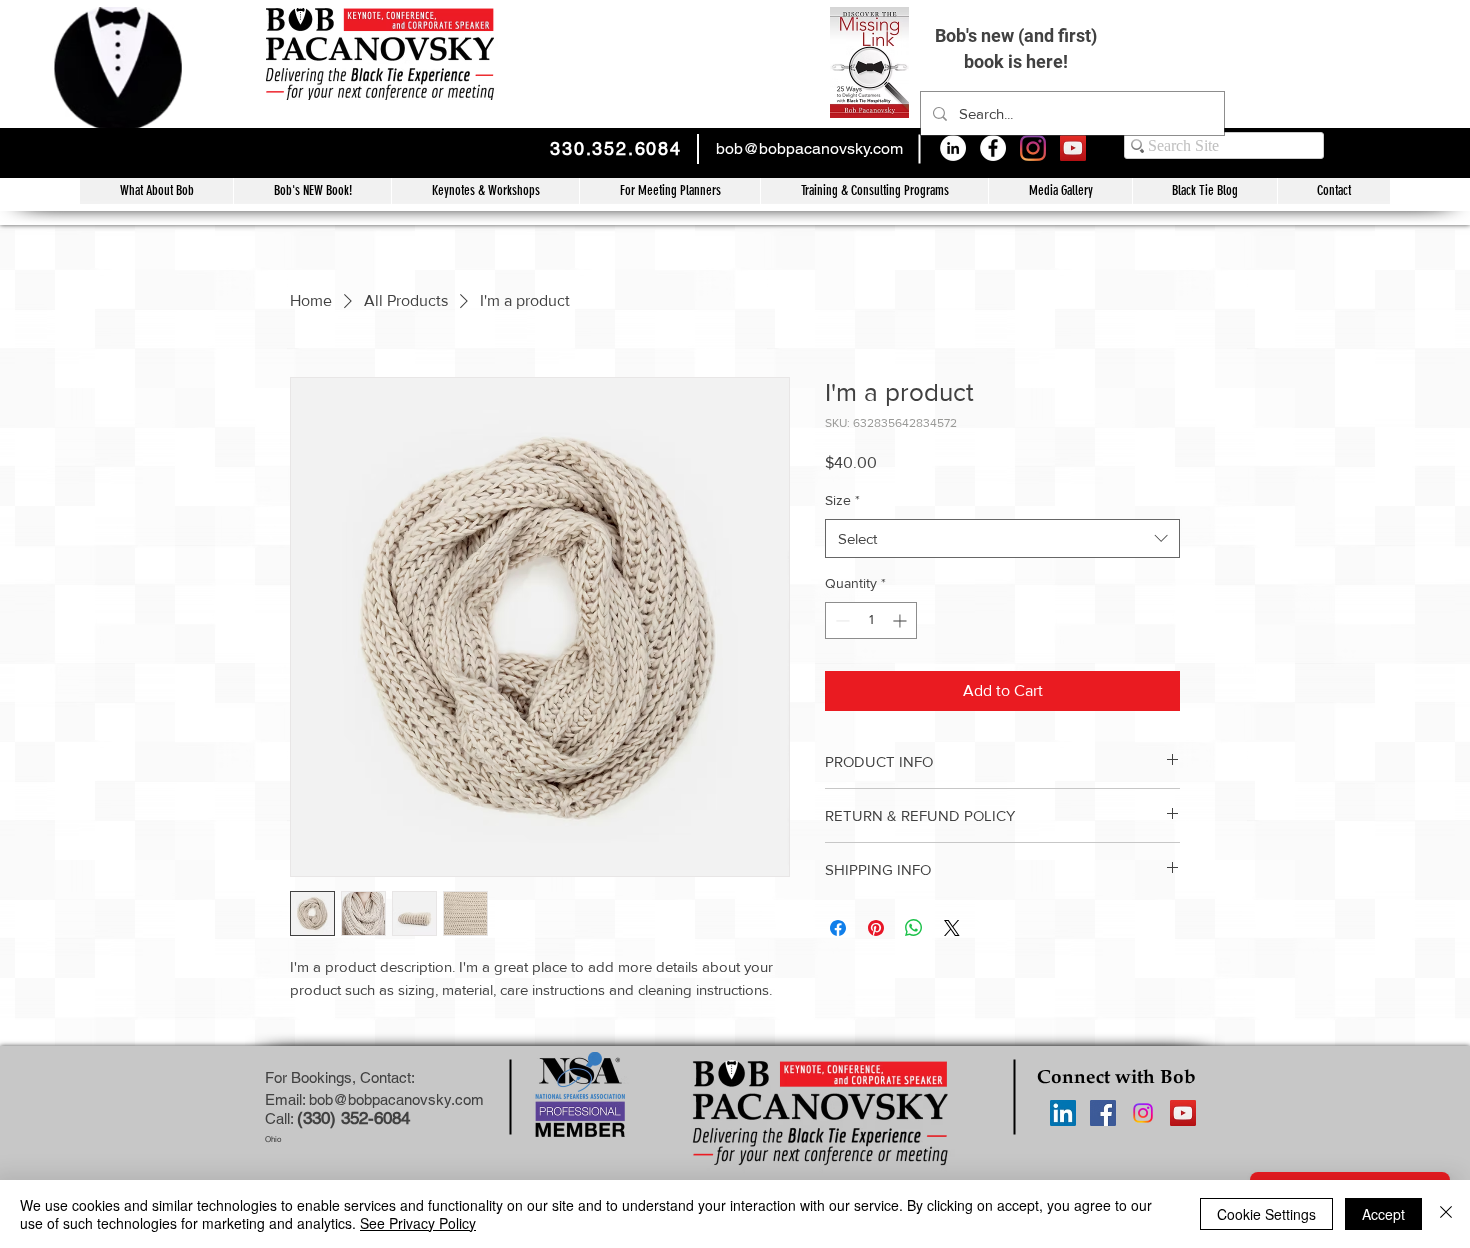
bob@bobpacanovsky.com (809, 148)
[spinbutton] (871, 620)
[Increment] (901, 620)
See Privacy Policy (418, 1223)
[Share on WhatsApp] (914, 928)
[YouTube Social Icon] (1073, 148)
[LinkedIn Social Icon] (1063, 1113)
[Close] (1446, 1214)
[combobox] (1002, 538)
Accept (1383, 1214)
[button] (874, 191)
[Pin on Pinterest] (876, 928)
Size (842, 500)
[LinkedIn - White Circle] (953, 148)
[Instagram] (1033, 148)
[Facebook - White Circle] (993, 148)
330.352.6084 (616, 148)
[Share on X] (952, 928)
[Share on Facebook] (838, 928)
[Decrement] (840, 620)
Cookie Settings (1266, 1214)
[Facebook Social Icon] (1103, 1113)
